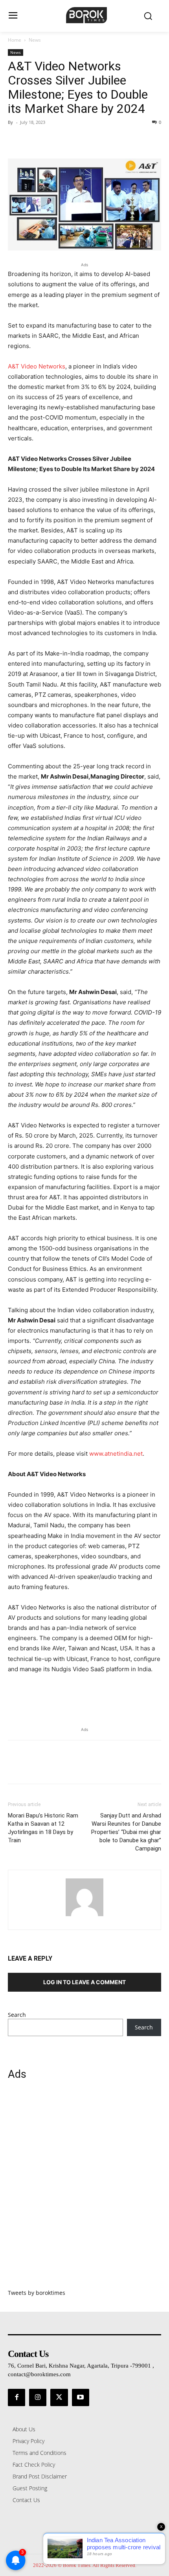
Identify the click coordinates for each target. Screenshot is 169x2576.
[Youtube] (81, 2397)
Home (15, 40)
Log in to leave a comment (84, 1982)
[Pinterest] (52, 140)
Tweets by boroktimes (37, 2293)
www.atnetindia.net (116, 1454)
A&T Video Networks (37, 366)
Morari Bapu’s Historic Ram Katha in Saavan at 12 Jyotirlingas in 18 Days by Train (43, 1828)
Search (17, 2015)
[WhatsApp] (70, 140)
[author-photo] (84, 1916)
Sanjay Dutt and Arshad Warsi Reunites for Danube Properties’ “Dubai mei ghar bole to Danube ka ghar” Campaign (126, 1832)
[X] (34, 140)
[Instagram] (38, 2397)
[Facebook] (16, 140)
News (35, 40)
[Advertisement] (84, 2189)
